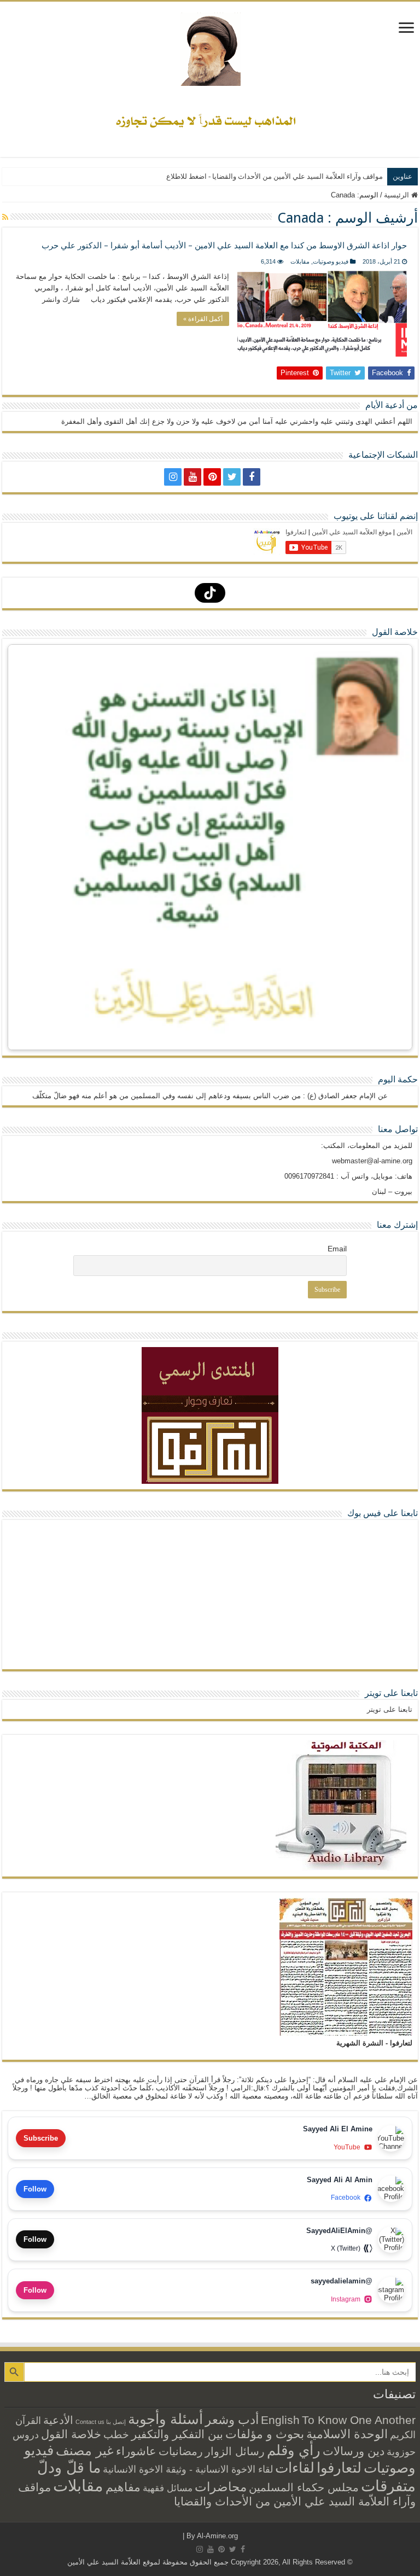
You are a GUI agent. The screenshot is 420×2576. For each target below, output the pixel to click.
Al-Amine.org (217, 2536)
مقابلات (300, 261)
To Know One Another (359, 2420)
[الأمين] (210, 47)
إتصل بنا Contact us (101, 2422)
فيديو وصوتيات (331, 261)
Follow (35, 2189)
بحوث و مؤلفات (265, 2434)
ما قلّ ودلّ (69, 2467)
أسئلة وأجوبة (165, 2419)
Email (337, 1249)
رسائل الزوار (235, 2451)
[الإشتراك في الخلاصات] (5, 217)
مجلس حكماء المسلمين (304, 2487)
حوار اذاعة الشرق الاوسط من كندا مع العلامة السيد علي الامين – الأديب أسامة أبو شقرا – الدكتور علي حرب (224, 246)
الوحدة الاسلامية (347, 2434)
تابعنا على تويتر (391, 1693)
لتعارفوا (339, 2468)
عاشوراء (136, 2451)
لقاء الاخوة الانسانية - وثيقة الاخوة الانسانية (188, 2469)
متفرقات (388, 2486)
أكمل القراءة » (203, 319)
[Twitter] (232, 477)
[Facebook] (252, 477)
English (280, 2420)
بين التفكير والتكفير (177, 2434)
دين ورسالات (354, 2451)
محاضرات (221, 2487)
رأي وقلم (294, 2450)
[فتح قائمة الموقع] (406, 29)
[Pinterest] (212, 477)
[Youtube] (192, 477)
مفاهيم (123, 2487)
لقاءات (295, 2468)
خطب (116, 2434)
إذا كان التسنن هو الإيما (349, 176)
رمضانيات (181, 2451)
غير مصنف (85, 2451)
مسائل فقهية (168, 2488)
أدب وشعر (232, 2420)
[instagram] (173, 477)
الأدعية (58, 2420)
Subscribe (41, 2138)
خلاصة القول (71, 2434)
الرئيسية (398, 195)
